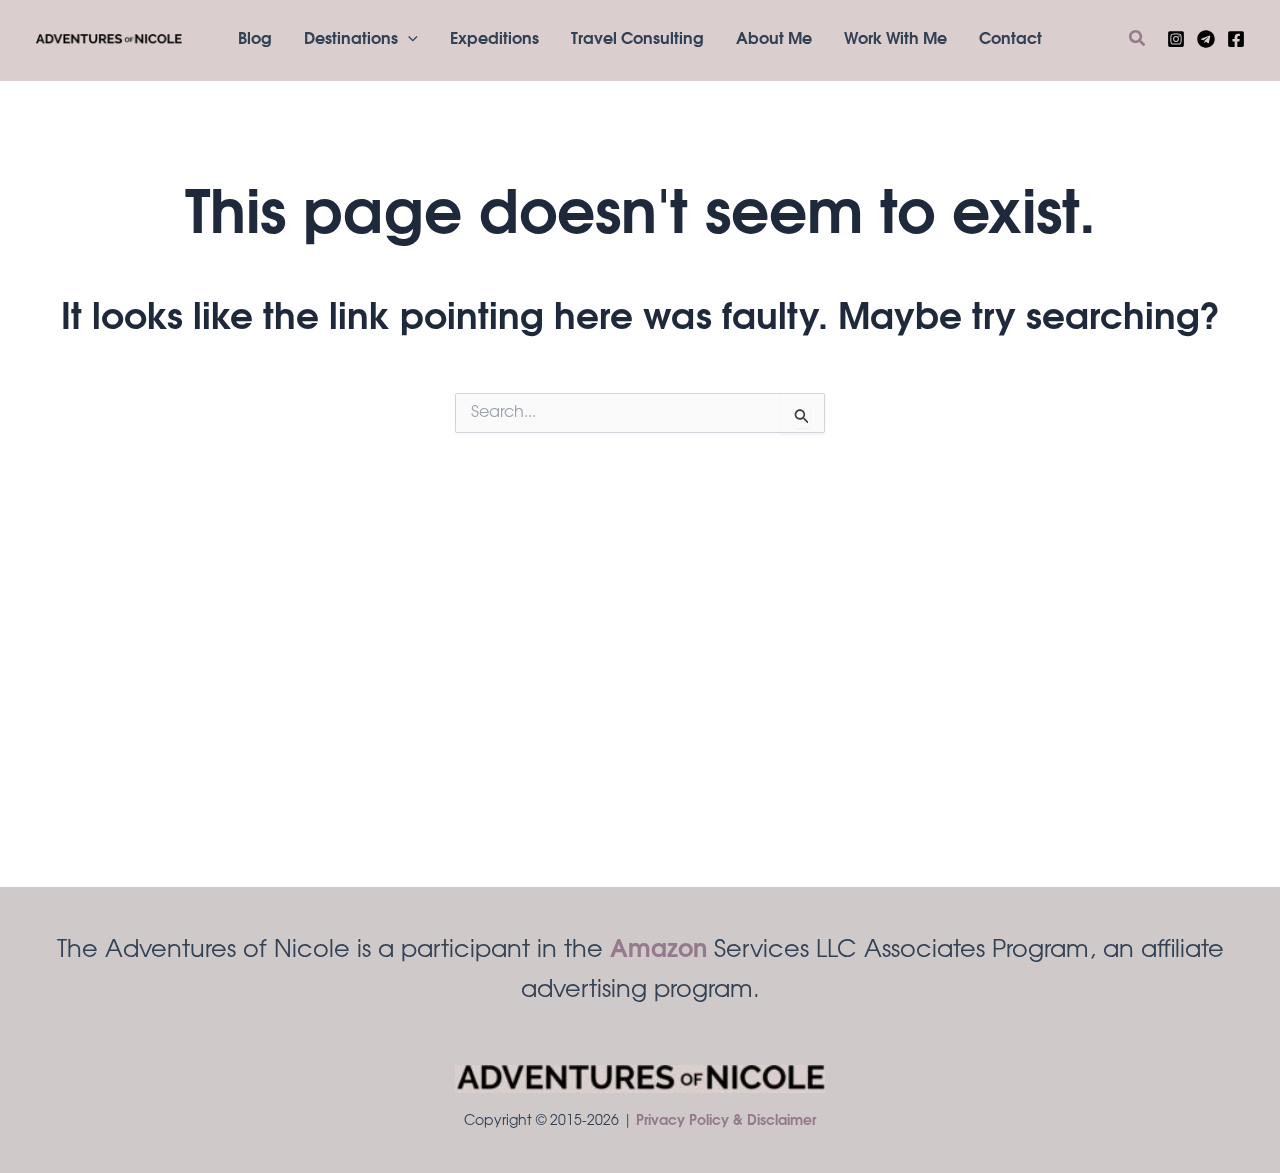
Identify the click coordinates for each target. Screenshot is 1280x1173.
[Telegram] (1206, 39)
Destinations (351, 40)
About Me (774, 40)
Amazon (658, 951)
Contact (1010, 40)
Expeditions (494, 40)
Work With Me (895, 40)
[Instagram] (1176, 39)
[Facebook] (1236, 39)
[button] (408, 40)
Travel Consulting (637, 40)
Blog (255, 40)
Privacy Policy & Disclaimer (726, 1122)
